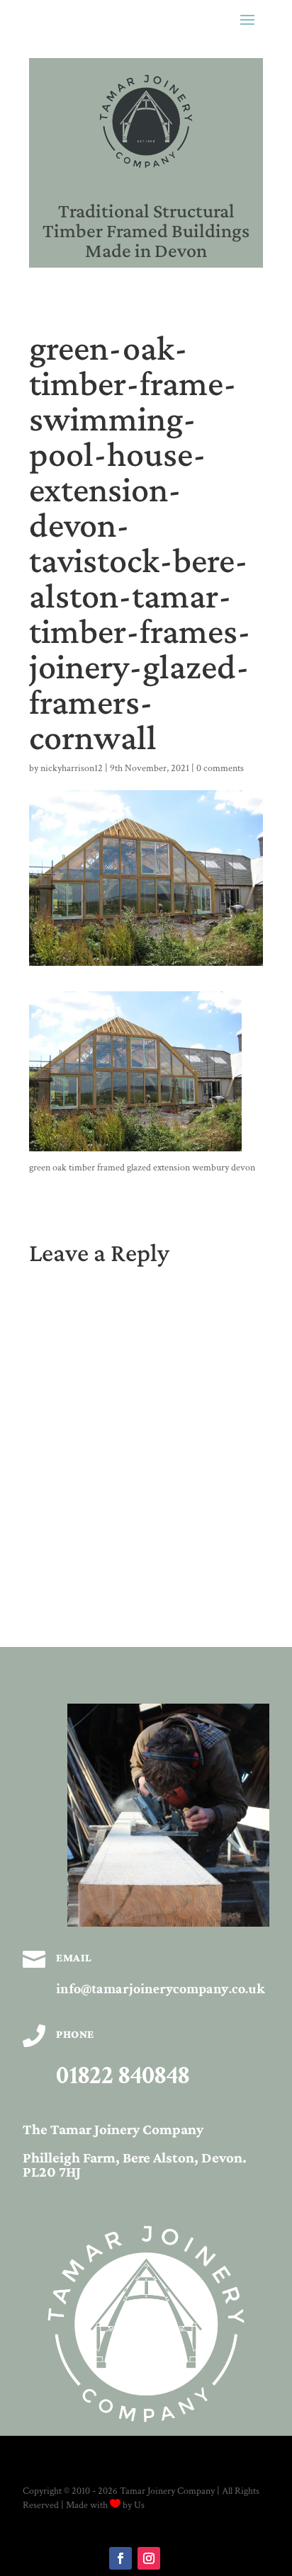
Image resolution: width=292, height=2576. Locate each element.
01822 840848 (123, 2076)
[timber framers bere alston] (168, 1924)
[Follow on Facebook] (120, 2558)
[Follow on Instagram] (149, 2558)
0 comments (220, 768)
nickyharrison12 (72, 768)
